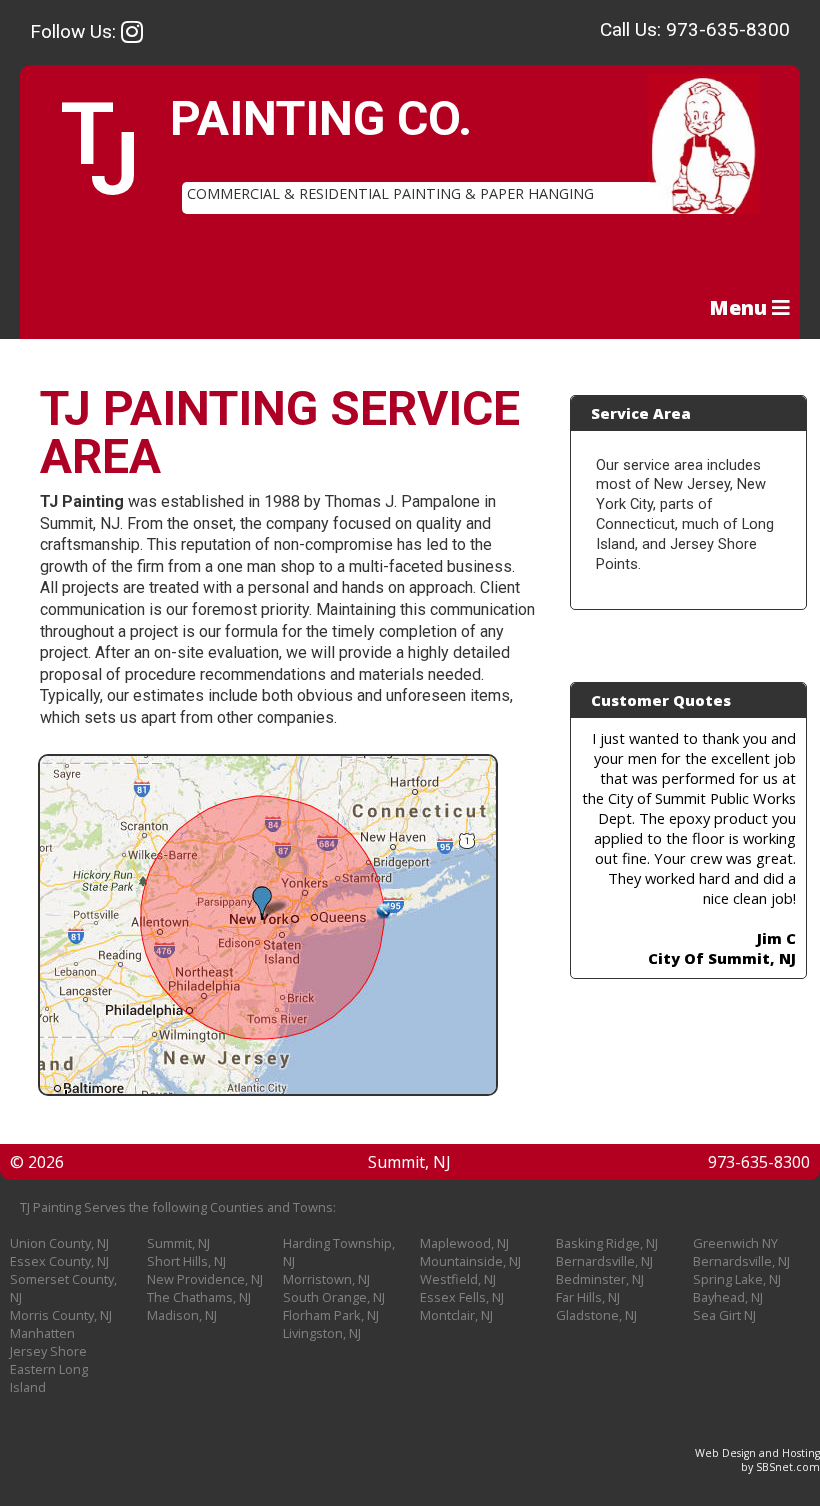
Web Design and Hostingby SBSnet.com (757, 1460)
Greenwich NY (735, 1243)
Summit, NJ (178, 1243)
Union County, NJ (59, 1243)
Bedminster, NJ (600, 1279)
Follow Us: (75, 31)
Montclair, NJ (456, 1315)
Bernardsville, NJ (604, 1261)
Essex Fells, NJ (462, 1297)
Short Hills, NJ (186, 1261)
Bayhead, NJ (728, 1297)
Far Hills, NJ (588, 1297)
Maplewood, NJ (464, 1243)
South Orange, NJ (334, 1297)
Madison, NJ (182, 1315)
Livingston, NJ (322, 1333)
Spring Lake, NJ (737, 1279)
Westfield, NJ (458, 1279)
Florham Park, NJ (331, 1315)
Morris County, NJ (61, 1315)
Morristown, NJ (326, 1279)
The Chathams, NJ (199, 1297)
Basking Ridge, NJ (607, 1243)
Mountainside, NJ (470, 1261)
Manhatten (42, 1333)
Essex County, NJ (59, 1261)
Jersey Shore (48, 1351)
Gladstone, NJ (596, 1315)
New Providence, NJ (205, 1279)
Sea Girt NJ (724, 1315)
